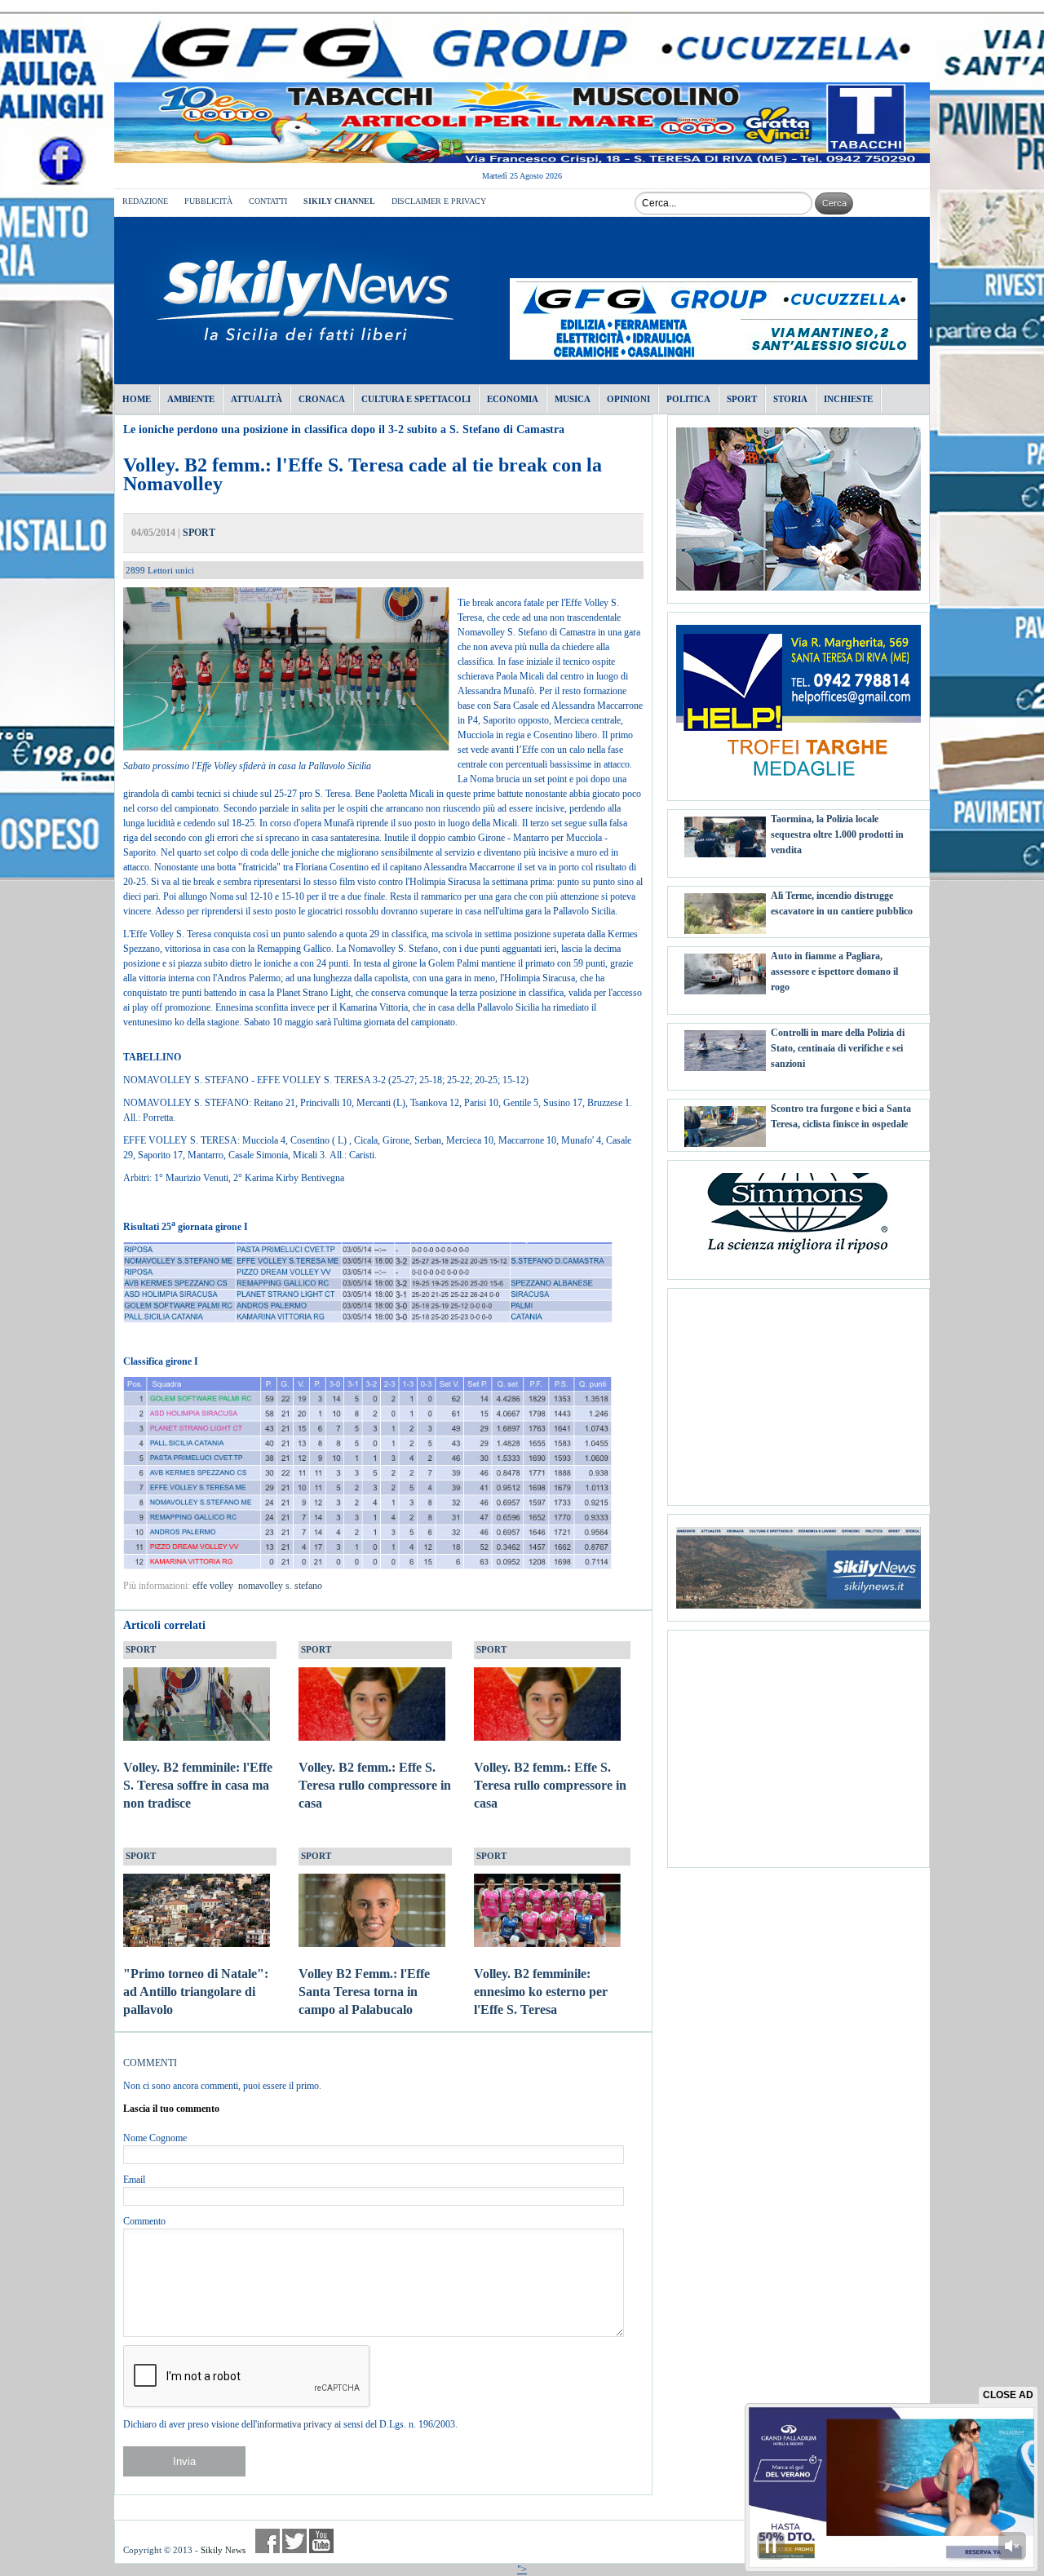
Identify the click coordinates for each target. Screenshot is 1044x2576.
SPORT (199, 533)
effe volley (213, 1586)
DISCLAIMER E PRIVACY (439, 201)
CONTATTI (268, 201)
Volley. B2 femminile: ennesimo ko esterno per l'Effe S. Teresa (541, 1992)
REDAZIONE (145, 201)
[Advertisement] (798, 1391)
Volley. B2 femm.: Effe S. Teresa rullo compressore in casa (375, 1785)
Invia (184, 2461)
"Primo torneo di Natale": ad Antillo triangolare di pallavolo (196, 1992)
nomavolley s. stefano (280, 1586)
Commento (144, 2221)
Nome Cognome (155, 2138)
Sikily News (223, 2550)
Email (134, 2180)
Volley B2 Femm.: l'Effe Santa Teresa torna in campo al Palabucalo (364, 1992)
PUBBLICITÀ (208, 201)
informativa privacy (294, 2424)
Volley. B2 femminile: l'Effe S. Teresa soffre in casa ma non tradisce (198, 1785)
